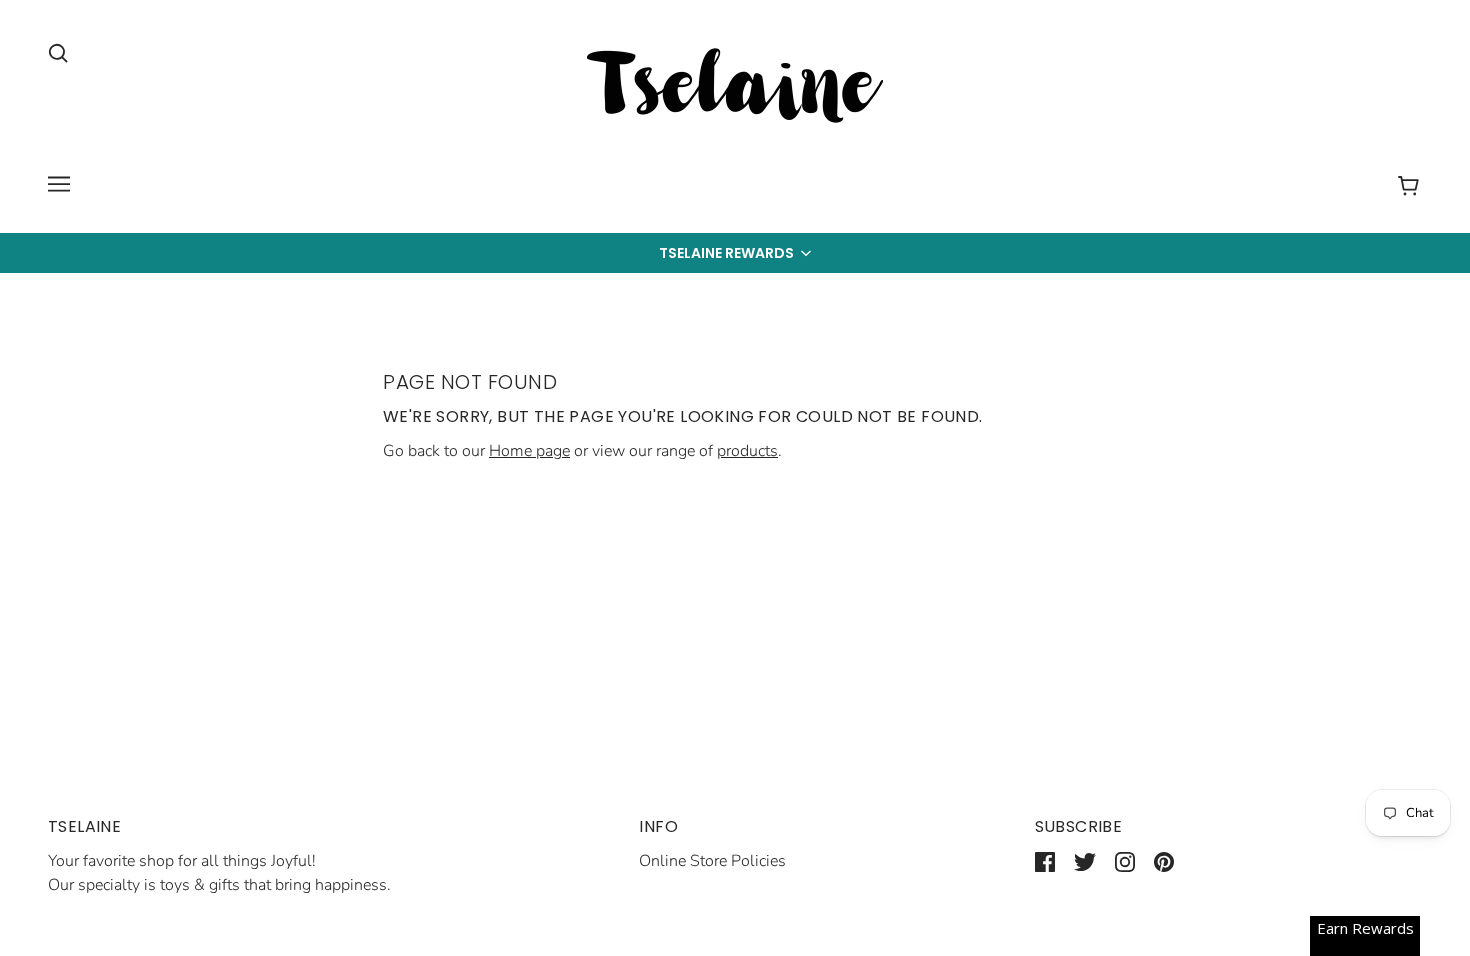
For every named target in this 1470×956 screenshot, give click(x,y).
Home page (529, 451)
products (747, 451)
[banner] (735, 89)
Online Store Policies (712, 861)
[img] (58, 52)
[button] (735, 253)
